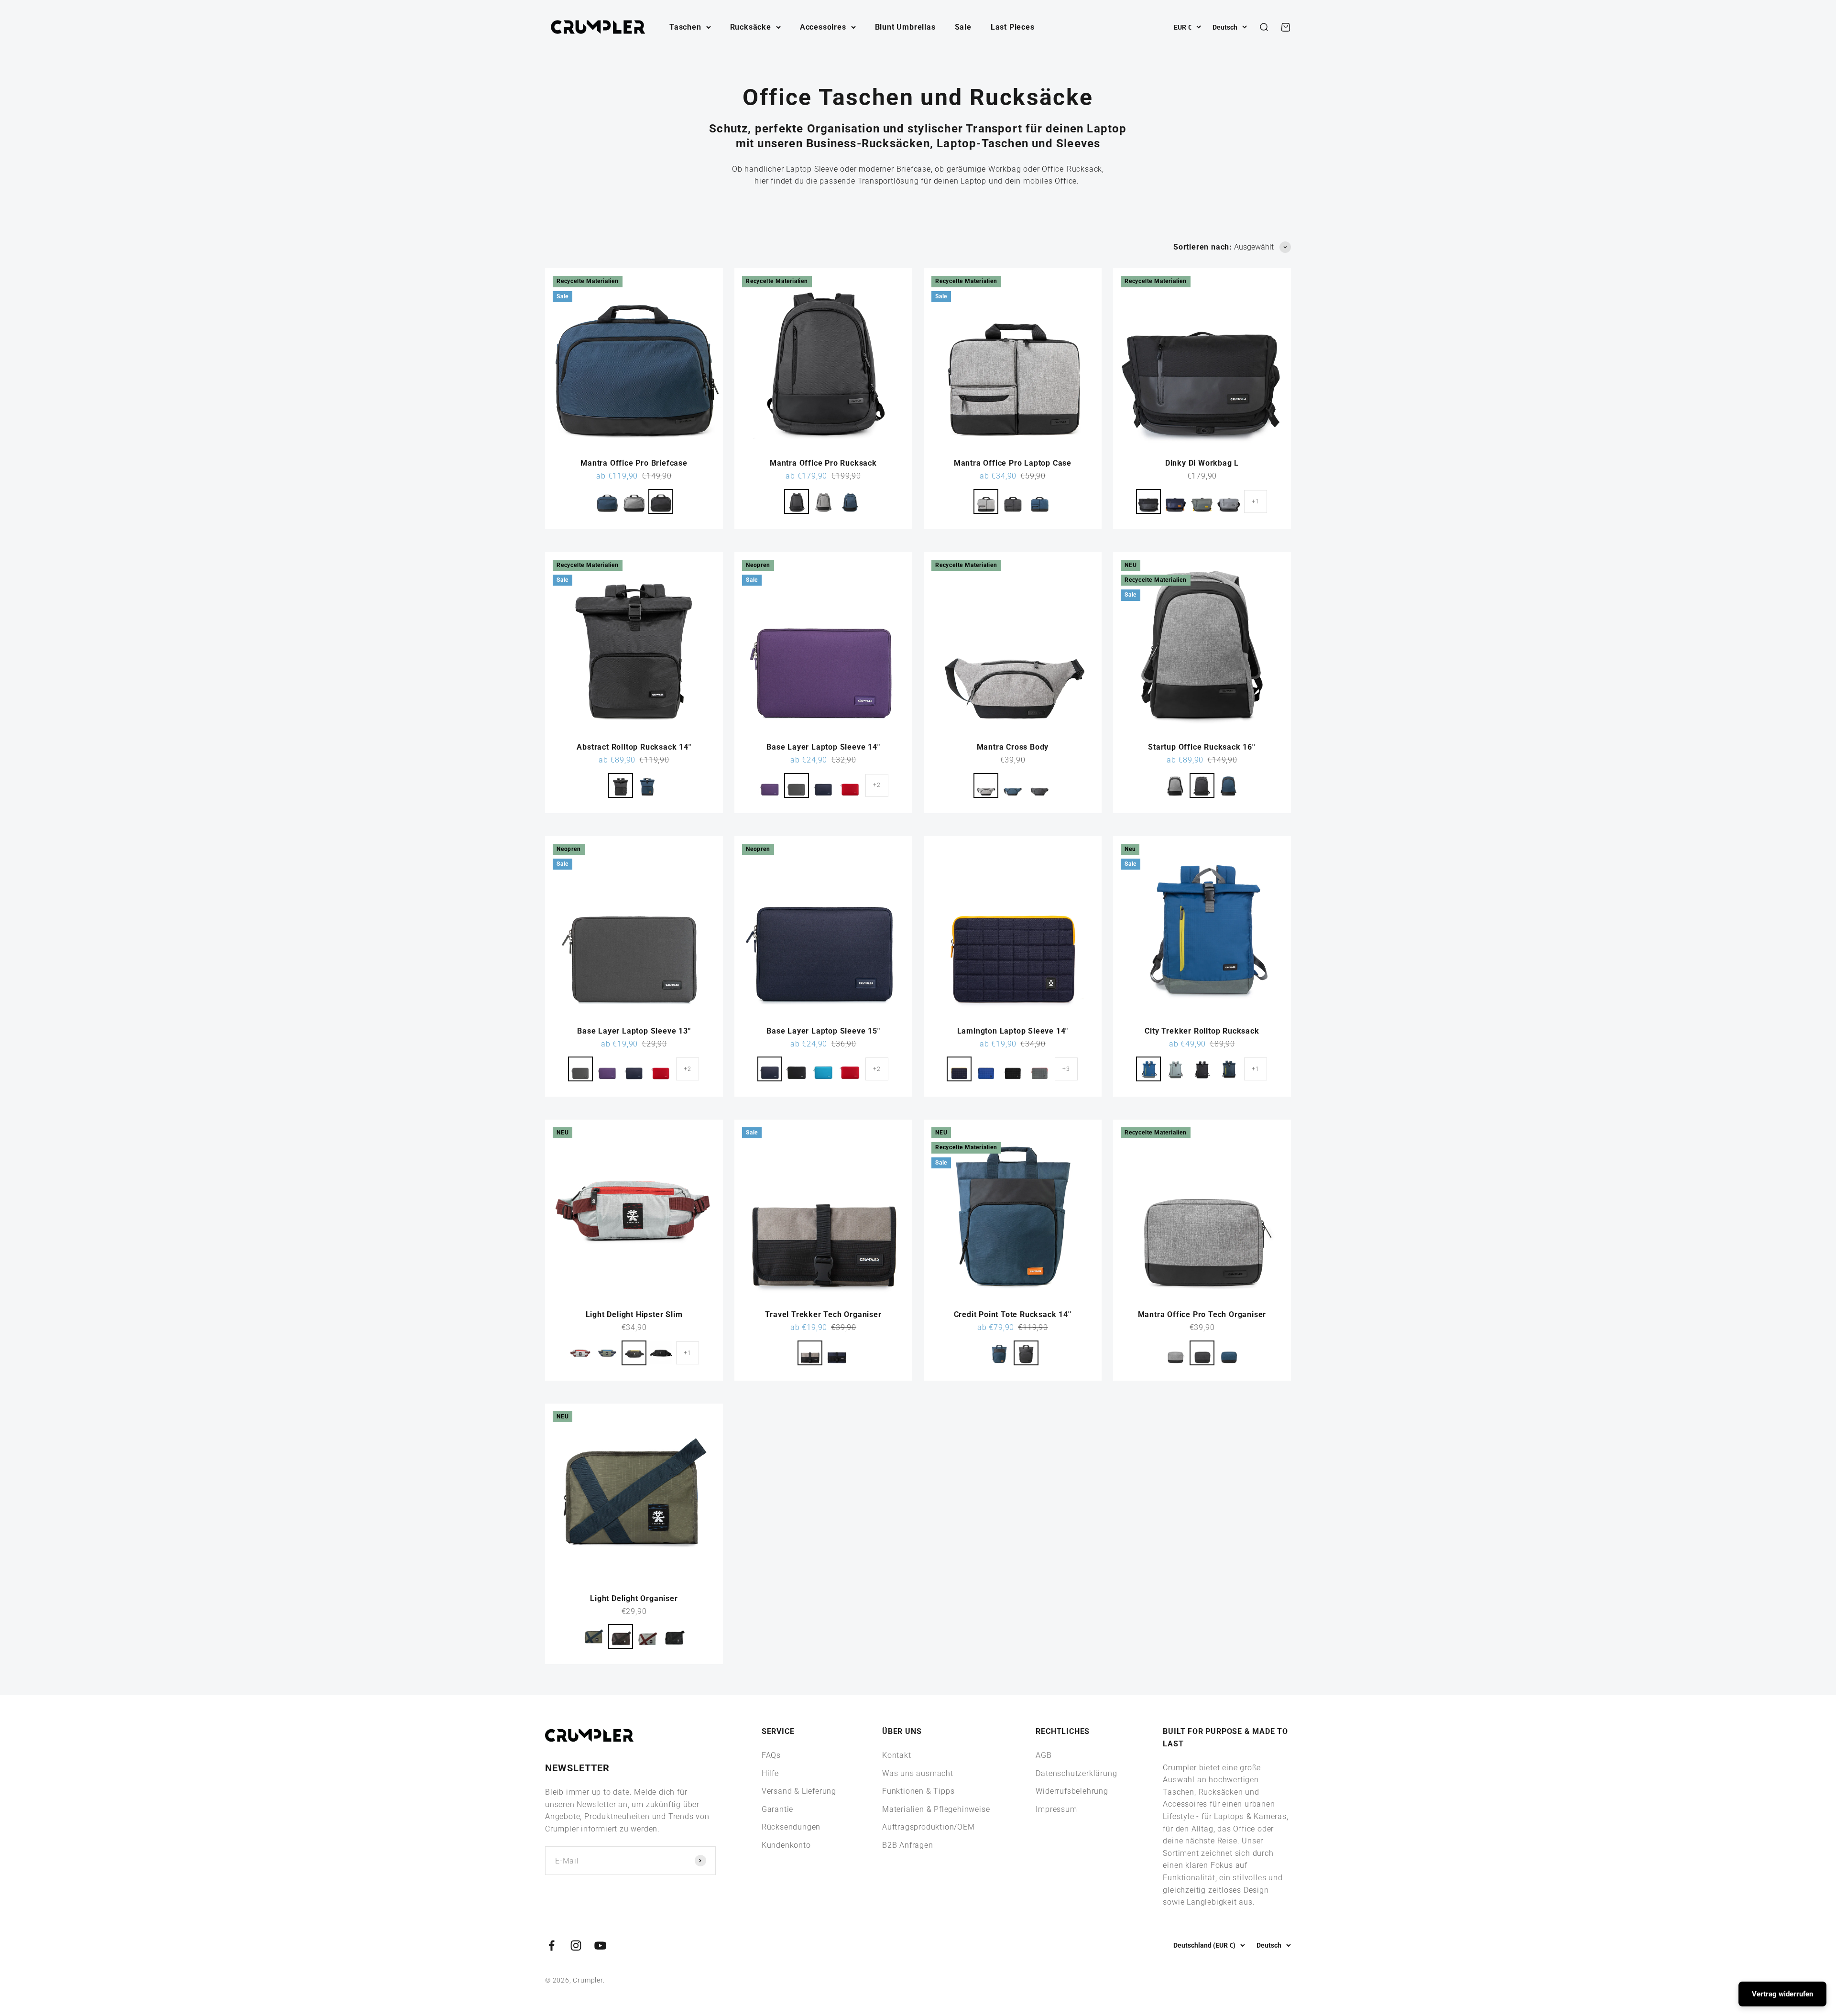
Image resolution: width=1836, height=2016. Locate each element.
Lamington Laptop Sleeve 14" (1013, 1031)
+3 (1066, 1069)
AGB (1044, 1755)
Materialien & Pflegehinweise (936, 1809)
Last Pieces (1013, 27)
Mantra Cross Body (1013, 747)
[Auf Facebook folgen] (552, 1945)
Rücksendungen (791, 1827)
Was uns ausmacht (918, 1773)
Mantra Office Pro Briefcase (634, 463)
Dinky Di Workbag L (1202, 463)
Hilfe (770, 1773)
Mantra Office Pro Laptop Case (1013, 463)
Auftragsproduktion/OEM (929, 1827)
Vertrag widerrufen (1782, 1994)
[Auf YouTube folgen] (600, 1945)
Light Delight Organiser (634, 1598)
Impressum (1056, 1809)
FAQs (771, 1755)
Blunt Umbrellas (905, 27)
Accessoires (823, 27)
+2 (877, 785)
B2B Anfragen (908, 1845)
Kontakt (897, 1755)
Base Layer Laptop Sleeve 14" (823, 747)
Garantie (777, 1809)
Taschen (685, 27)
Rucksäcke (751, 27)
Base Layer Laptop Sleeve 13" (634, 1031)
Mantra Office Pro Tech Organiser (1202, 1314)
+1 (1256, 501)
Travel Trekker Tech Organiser (823, 1314)
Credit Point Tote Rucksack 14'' (1013, 1314)
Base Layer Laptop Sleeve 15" (823, 1031)
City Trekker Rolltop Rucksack (1202, 1031)
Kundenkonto (786, 1845)
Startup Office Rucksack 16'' (1202, 747)
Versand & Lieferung (799, 1791)
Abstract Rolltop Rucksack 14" (634, 747)
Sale (963, 27)
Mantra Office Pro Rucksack (823, 463)
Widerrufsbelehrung (1072, 1791)
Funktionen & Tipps (918, 1791)
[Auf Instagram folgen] (576, 1945)
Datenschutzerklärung (1076, 1773)
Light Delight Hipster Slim (634, 1314)
